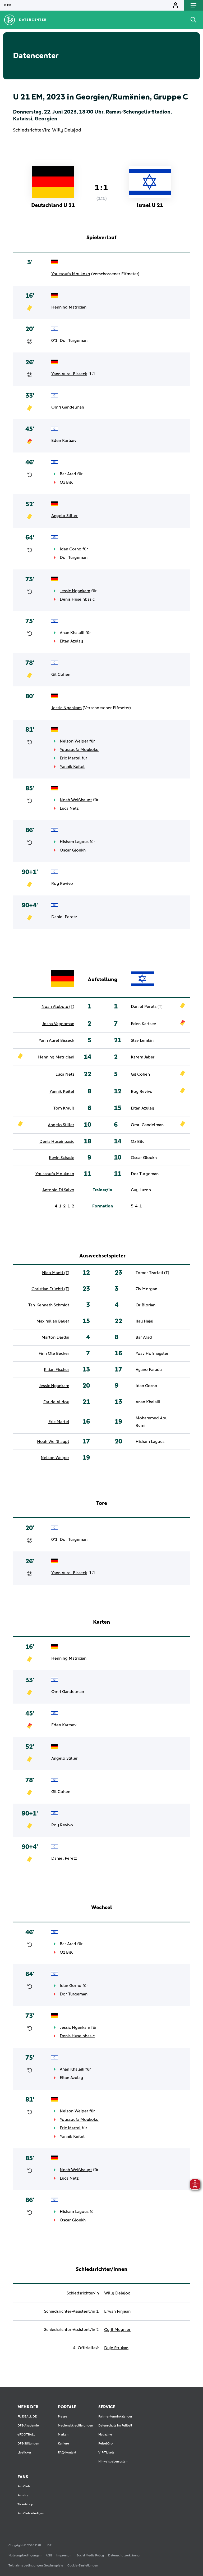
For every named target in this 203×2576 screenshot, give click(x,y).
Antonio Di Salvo (58, 1190)
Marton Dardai (55, 1337)
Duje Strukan (116, 2348)
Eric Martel (70, 758)
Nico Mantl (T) (56, 1273)
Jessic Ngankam (75, 591)
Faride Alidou (56, 1402)
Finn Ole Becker (54, 1353)
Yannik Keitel (72, 767)
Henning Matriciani (69, 307)
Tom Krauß (64, 1108)
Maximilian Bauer (53, 1321)
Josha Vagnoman (58, 1024)
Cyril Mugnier (117, 2330)
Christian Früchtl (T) (50, 1289)
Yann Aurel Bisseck (69, 374)
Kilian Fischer (57, 1370)
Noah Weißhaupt (76, 800)
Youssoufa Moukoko (71, 274)
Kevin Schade (62, 1158)
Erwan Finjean (117, 2311)
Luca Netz (69, 808)
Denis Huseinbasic (77, 599)
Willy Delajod (67, 130)
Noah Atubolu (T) (58, 1007)
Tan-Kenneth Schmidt (49, 1305)
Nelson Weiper (74, 741)
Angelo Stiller (64, 516)
